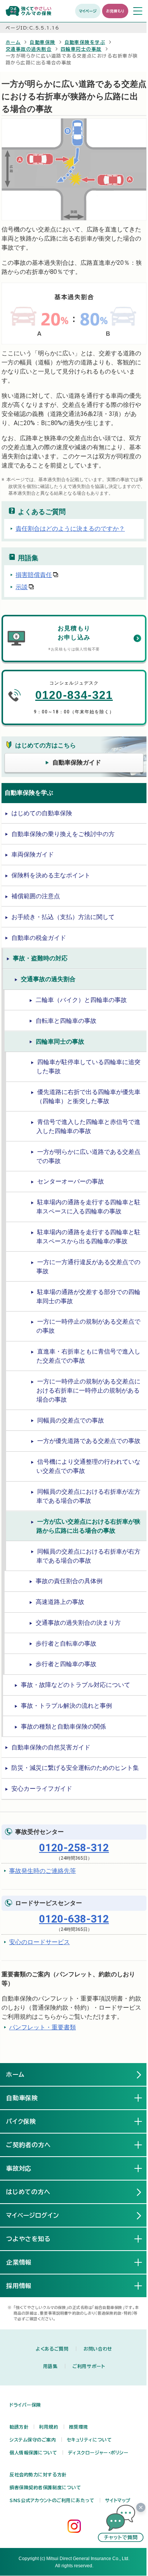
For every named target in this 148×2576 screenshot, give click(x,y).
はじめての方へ (28, 2192)
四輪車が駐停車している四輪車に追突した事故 (88, 1067)
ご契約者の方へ (35, 2145)
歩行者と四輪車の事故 (66, 1664)
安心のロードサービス (39, 1942)
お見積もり (115, 11)
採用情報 (25, 2286)
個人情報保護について (33, 2453)
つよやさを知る (35, 2239)
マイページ (88, 11)
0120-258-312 (74, 1848)
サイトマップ (118, 2500)
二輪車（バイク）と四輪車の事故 (81, 1000)
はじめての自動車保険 (42, 813)
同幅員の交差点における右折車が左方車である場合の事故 (88, 1496)
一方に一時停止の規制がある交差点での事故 (88, 1326)
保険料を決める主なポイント (51, 875)
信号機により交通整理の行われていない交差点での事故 (88, 1466)
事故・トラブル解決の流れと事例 (66, 1706)
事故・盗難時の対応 (40, 958)
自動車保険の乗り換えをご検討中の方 (63, 834)
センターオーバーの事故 (71, 1181)
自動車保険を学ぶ (85, 42)
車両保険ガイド (33, 854)
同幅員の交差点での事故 (71, 1420)
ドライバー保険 (25, 2405)
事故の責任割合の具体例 (69, 1581)
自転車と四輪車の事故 (66, 1021)
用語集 (50, 2366)
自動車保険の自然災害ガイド (51, 1747)
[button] (121, 2523)
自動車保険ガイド (77, 762)
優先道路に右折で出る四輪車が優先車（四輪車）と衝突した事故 (88, 1097)
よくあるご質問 (52, 2349)
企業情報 (25, 2262)
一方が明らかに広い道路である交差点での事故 (88, 1156)
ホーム (13, 42)
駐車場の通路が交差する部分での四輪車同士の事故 (88, 1297)
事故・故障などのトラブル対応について (76, 1685)
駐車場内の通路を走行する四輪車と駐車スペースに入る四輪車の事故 (88, 1207)
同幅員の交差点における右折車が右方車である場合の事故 (88, 1556)
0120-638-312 (74, 1919)
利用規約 (49, 2427)
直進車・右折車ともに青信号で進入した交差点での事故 (88, 1356)
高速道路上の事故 (60, 1602)
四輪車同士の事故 (81, 49)
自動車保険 (42, 42)
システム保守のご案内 (33, 2440)
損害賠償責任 (34, 575)
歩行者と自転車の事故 (66, 1644)
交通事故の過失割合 (29, 49)
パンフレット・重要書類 (43, 2027)
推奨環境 (79, 2427)
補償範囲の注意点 (36, 896)
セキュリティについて (89, 2440)
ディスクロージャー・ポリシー (98, 2453)
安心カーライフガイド (42, 1789)
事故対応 (25, 2168)
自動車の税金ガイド (39, 938)
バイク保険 (27, 2121)
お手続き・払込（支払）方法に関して (63, 917)
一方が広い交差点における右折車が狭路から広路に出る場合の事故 (88, 1526)
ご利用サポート (89, 2366)
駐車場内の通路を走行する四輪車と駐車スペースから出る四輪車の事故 (88, 1237)
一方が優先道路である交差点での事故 (89, 1441)
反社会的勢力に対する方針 (38, 2474)
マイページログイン (33, 2215)
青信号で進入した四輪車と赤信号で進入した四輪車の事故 (88, 1126)
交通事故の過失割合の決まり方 (78, 1623)
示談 (22, 587)
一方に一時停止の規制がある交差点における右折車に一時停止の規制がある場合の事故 (88, 1390)
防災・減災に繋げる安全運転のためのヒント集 (75, 1768)
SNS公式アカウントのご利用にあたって (52, 2500)
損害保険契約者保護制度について (45, 2487)
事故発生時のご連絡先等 (43, 1871)
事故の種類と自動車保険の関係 (63, 1726)
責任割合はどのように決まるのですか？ (70, 529)
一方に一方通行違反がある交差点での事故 (88, 1267)
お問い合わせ (98, 2349)
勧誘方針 (19, 2427)
